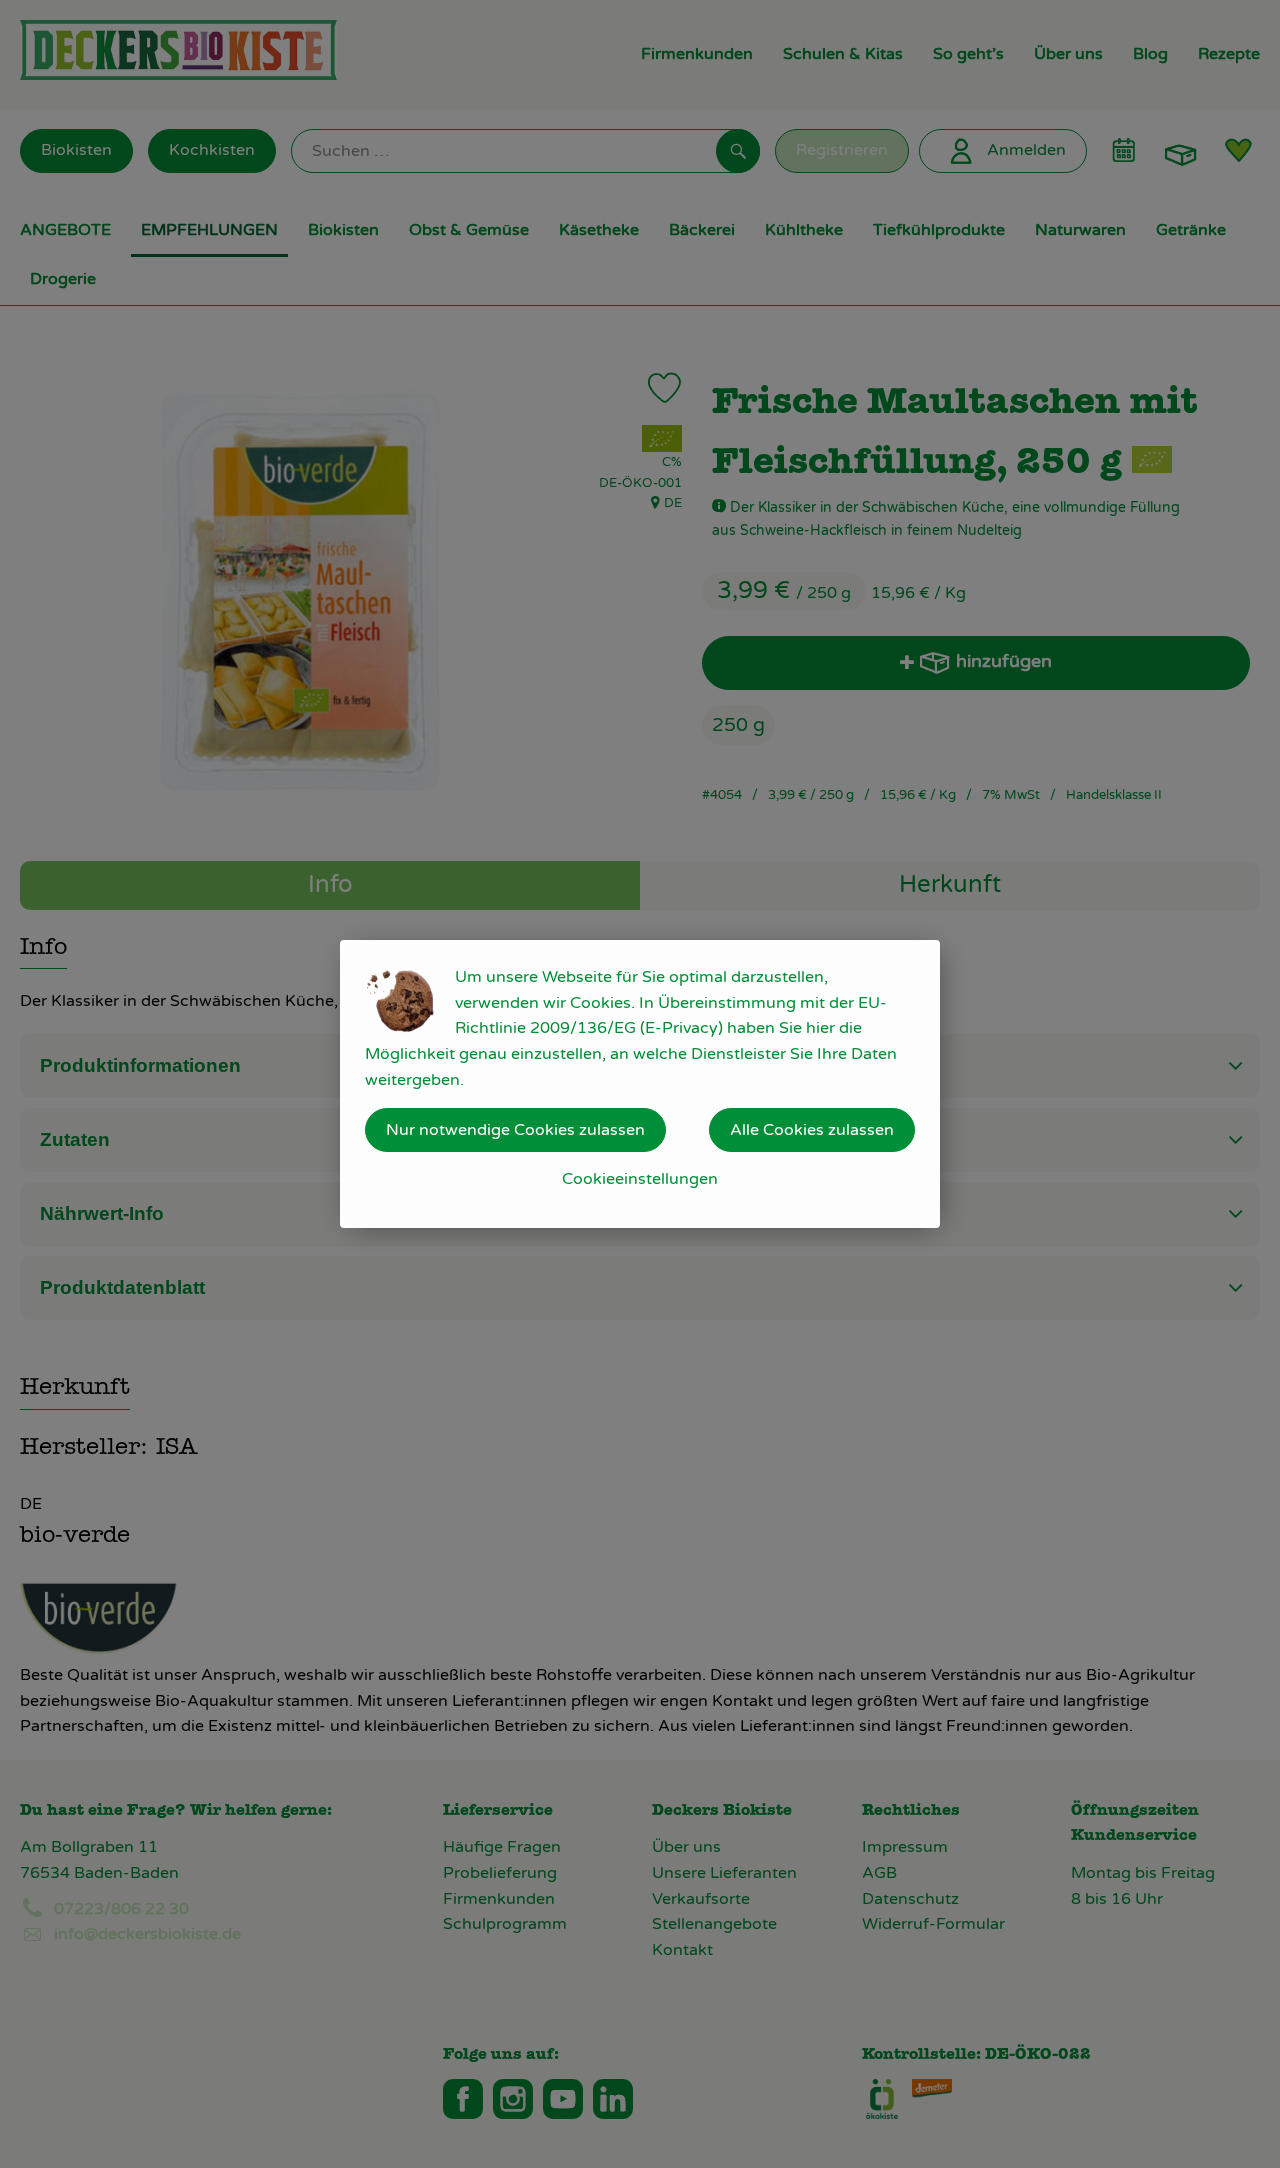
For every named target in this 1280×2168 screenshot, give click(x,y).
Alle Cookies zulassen (812, 1130)
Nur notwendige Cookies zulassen (515, 1130)
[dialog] (640, 1084)
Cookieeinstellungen (640, 1179)
